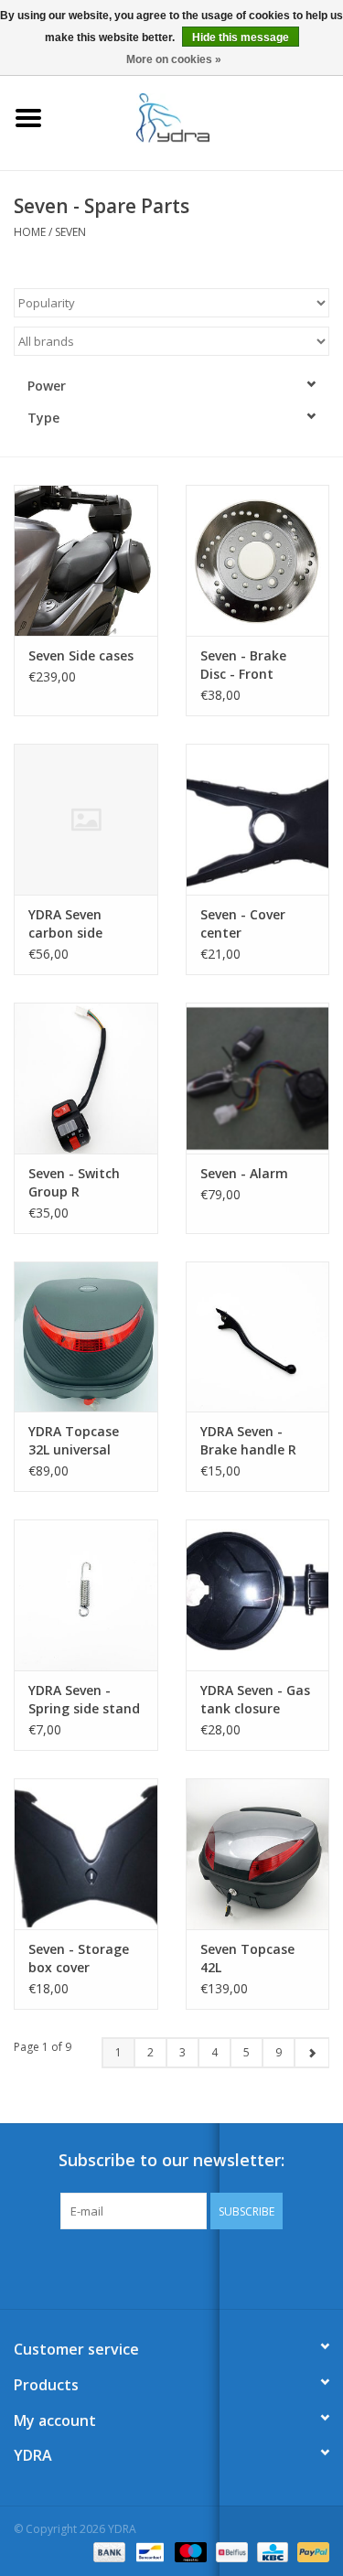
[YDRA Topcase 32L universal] (86, 1337)
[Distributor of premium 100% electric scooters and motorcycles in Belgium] (200, 117)
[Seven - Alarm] (258, 1078)
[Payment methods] (107, 2551)
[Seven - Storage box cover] (86, 1854)
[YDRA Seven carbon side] (86, 819)
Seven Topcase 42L (247, 1958)
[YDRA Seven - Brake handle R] (258, 1337)
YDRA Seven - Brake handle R (248, 1440)
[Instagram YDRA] (238, 2267)
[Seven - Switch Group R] (86, 1078)
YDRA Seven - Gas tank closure (255, 1699)
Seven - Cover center (243, 923)
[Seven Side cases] (86, 560)
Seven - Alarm (244, 1173)
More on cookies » (174, 59)
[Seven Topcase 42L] (258, 1854)
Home (30, 232)
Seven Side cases (81, 655)
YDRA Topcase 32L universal (74, 1440)
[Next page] (311, 2053)
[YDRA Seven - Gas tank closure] (258, 1595)
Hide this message (241, 38)
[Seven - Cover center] (258, 819)
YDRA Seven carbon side (65, 923)
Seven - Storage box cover (79, 1958)
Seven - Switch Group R (74, 1182)
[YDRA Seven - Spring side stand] (86, 1595)
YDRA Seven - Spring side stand (84, 1699)
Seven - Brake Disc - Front (243, 665)
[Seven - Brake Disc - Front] (258, 560)
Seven (70, 232)
